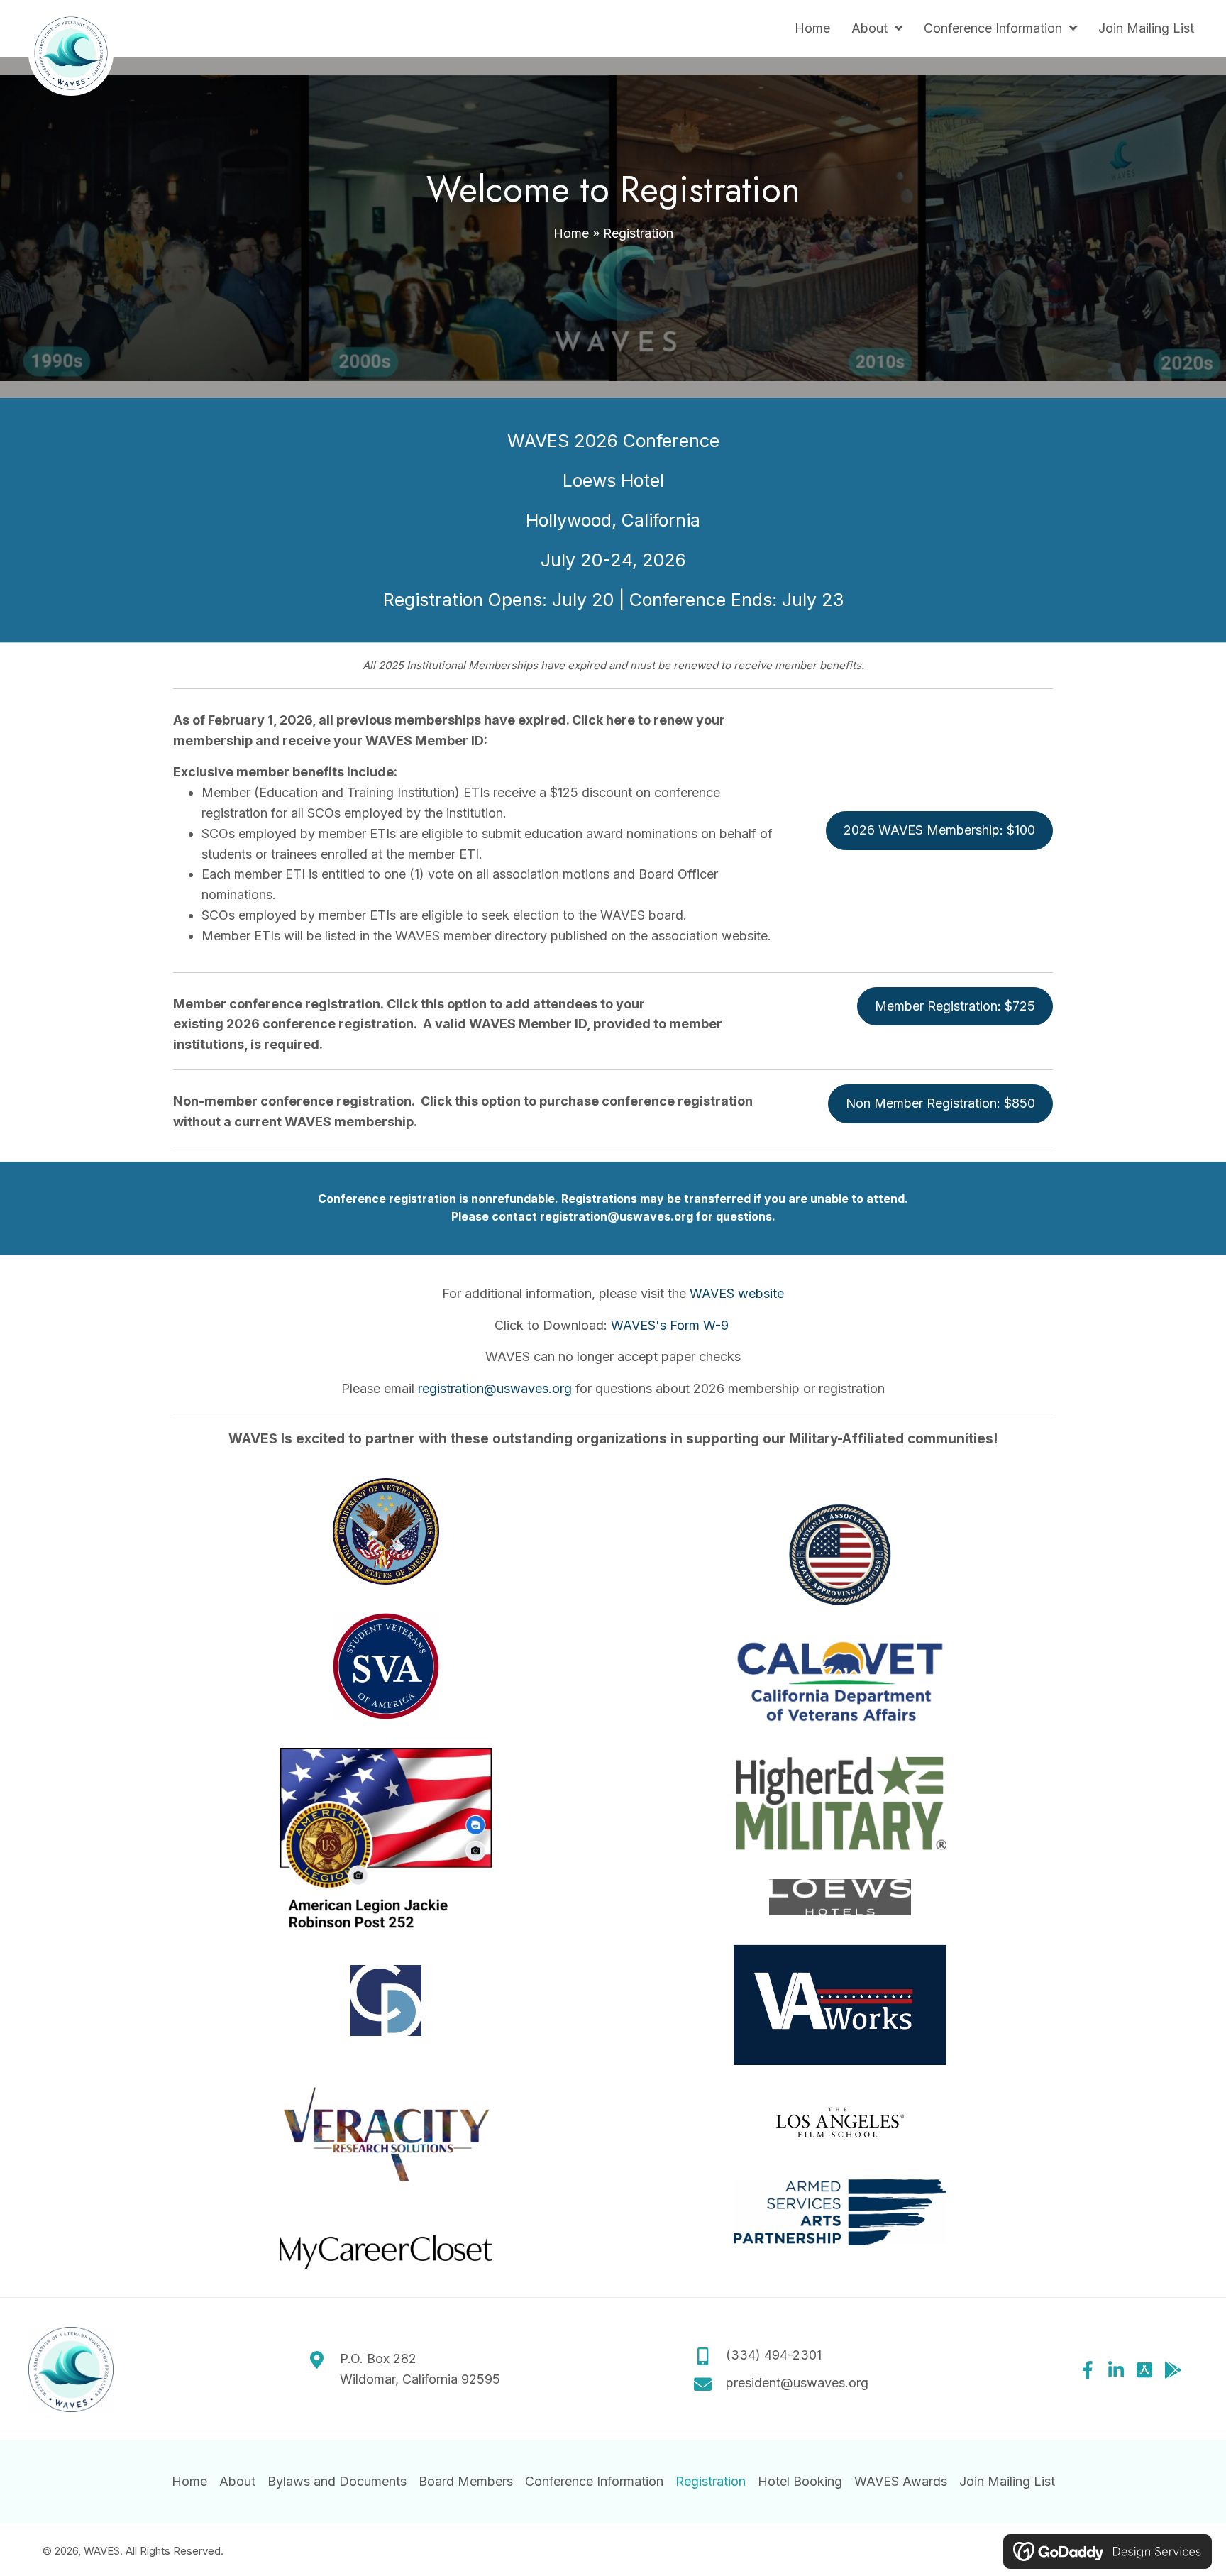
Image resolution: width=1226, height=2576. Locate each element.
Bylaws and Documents (337, 2481)
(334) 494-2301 (774, 2356)
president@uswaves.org (797, 2383)
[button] (1088, 2369)
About (237, 2481)
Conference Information (594, 2481)
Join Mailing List (1007, 2481)
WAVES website (737, 1293)
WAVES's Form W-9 (672, 1325)
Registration (711, 2481)
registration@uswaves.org (617, 1216)
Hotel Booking (800, 2481)
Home (571, 233)
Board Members (466, 2481)
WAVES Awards (901, 2481)
